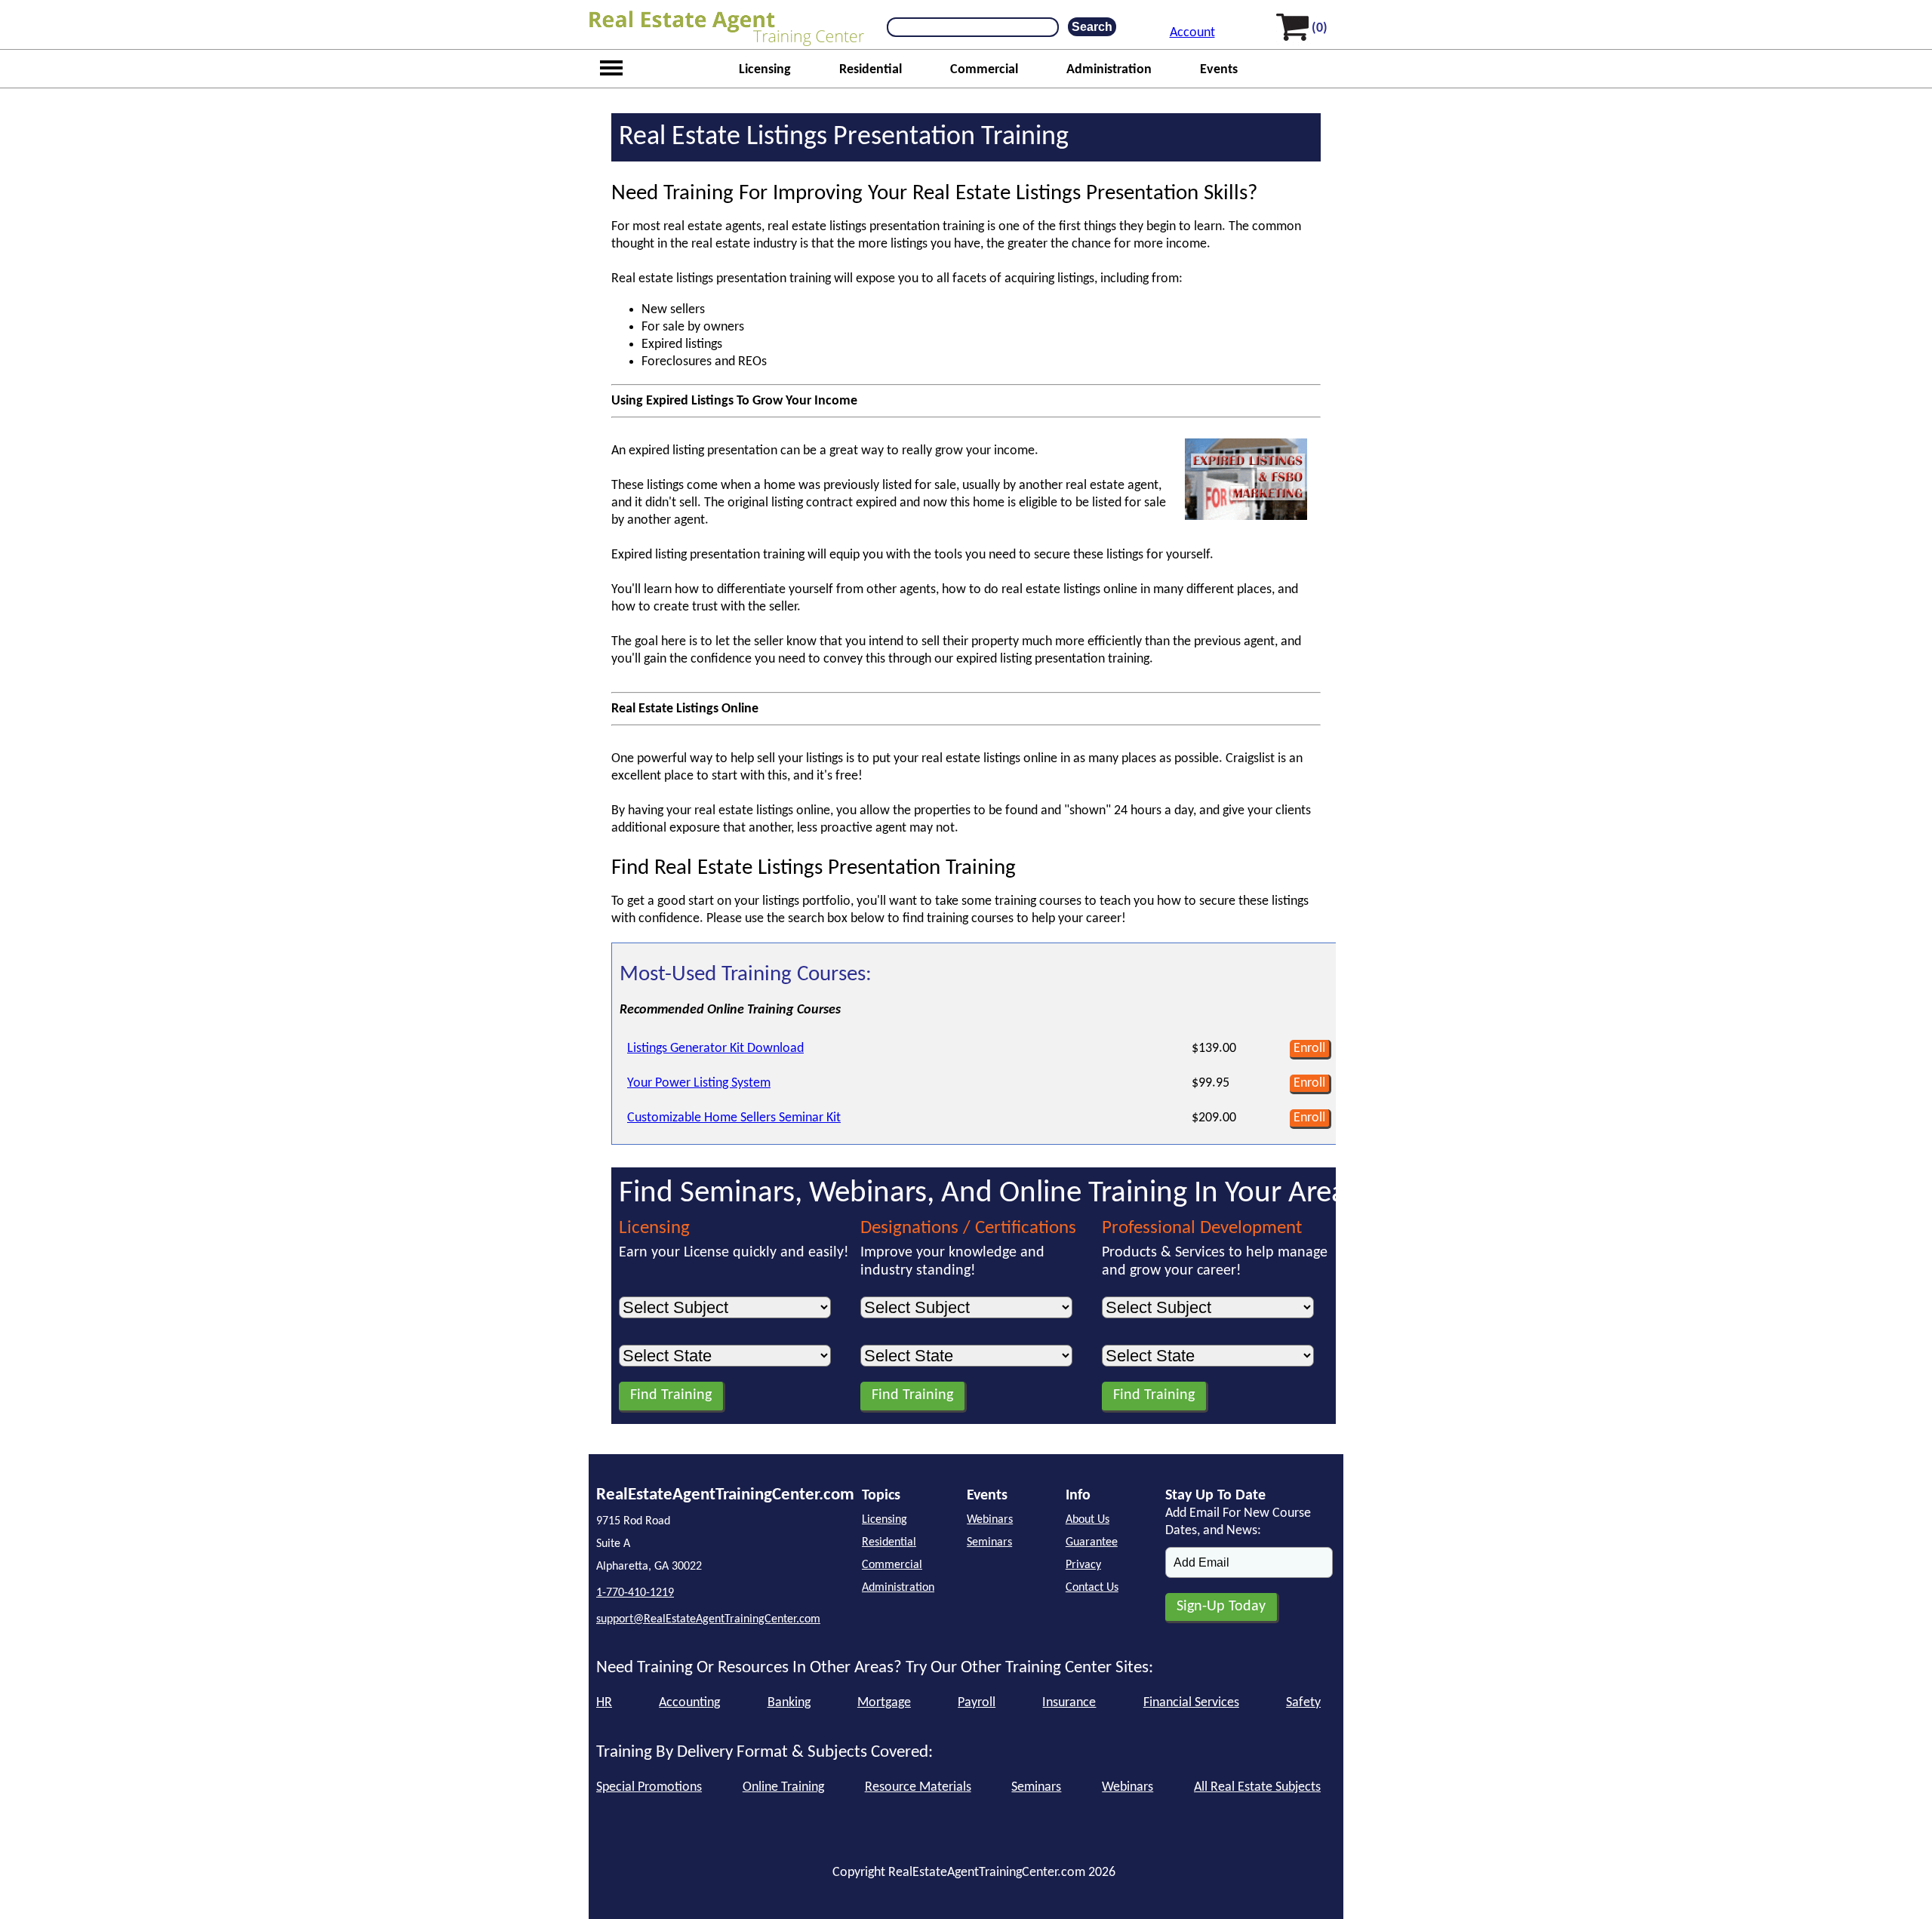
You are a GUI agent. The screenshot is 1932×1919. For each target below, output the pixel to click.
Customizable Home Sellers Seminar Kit (734, 1118)
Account (1192, 33)
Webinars (990, 1520)
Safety (1303, 1703)
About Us (1088, 1520)
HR (604, 1703)
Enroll (1309, 1049)
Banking (789, 1703)
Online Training (783, 1787)
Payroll (977, 1703)
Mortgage (884, 1703)
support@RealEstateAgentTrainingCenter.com (708, 1619)
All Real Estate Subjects (1257, 1787)
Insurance (1069, 1703)
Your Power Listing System (699, 1083)
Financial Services (1191, 1703)
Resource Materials (918, 1787)
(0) (1320, 28)
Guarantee (1092, 1542)
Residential (871, 70)
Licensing (765, 70)
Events (1219, 70)
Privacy (1083, 1565)
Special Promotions (649, 1787)
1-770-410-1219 (635, 1593)
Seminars (989, 1542)
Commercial (984, 70)
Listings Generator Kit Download (715, 1049)
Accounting (689, 1703)
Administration (1109, 70)
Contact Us (1092, 1588)
